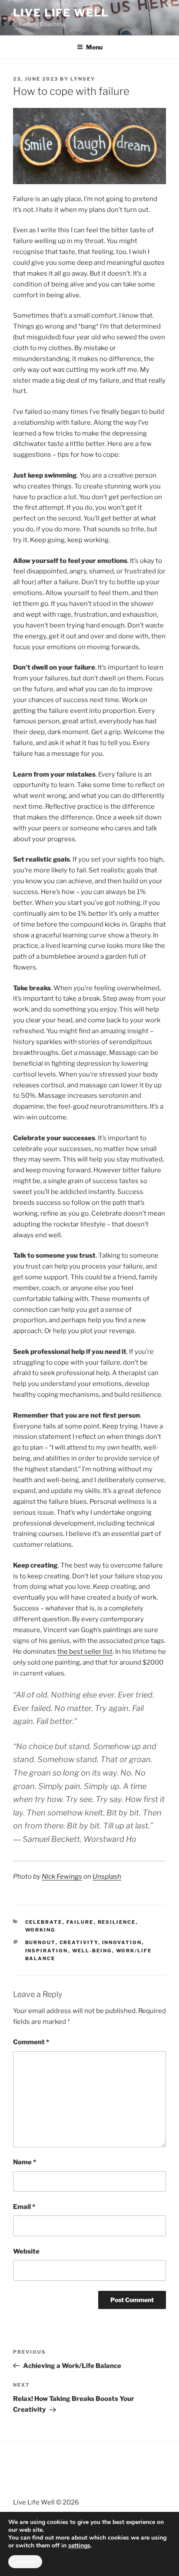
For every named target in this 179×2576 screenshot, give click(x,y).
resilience (117, 1922)
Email (24, 2207)
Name (25, 2162)
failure (80, 1922)
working (40, 1930)
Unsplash (107, 1877)
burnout (40, 1942)
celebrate (44, 1922)
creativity (79, 1942)
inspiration (47, 1951)
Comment (31, 2042)
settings (79, 2546)
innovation (122, 1942)
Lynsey (83, 79)
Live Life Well (61, 13)
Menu (94, 47)
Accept (25, 2562)
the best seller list (85, 1652)
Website (26, 2251)
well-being (92, 1951)
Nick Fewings (62, 1877)
